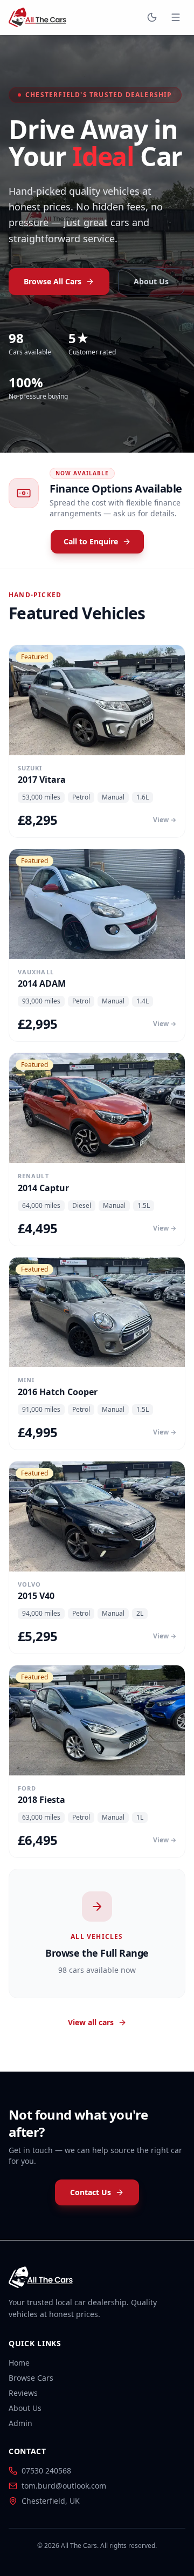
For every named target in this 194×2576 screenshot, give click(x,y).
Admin (20, 2423)
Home (19, 2363)
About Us (151, 281)
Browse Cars (31, 2378)
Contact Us (91, 2192)
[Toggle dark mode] (152, 17)
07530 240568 (46, 2471)
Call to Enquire (91, 541)
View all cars (91, 2022)
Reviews (23, 2393)
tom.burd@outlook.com (64, 2486)
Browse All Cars (53, 281)
